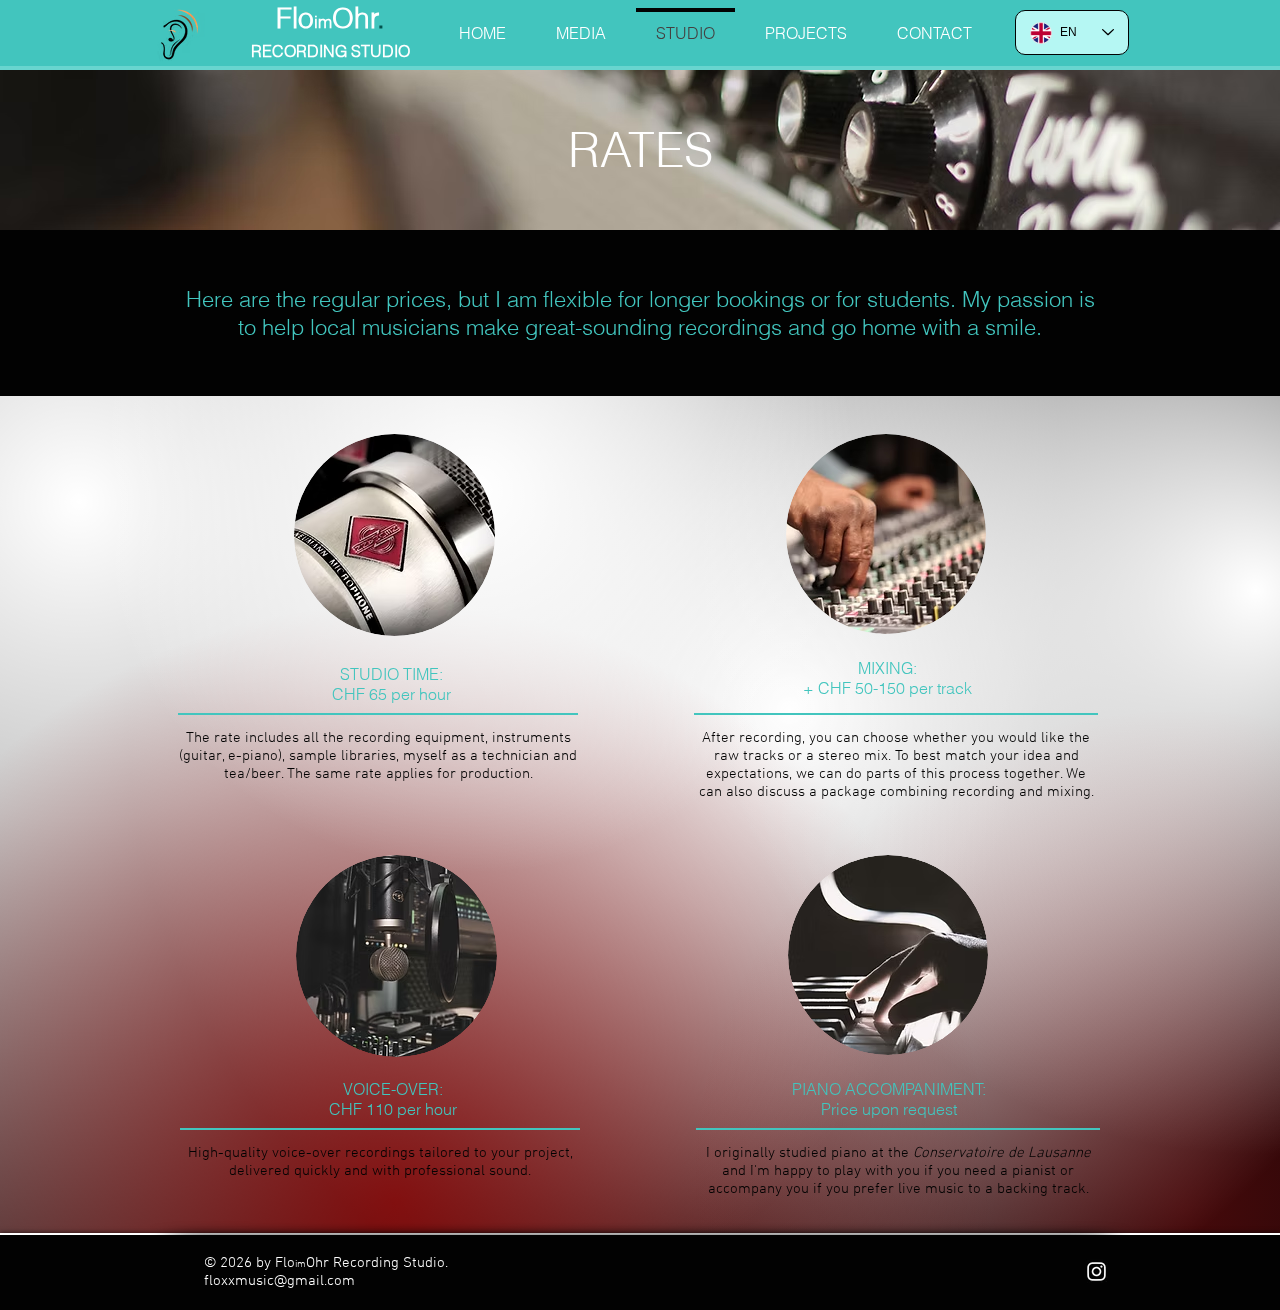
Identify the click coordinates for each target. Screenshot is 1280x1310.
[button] (581, 24)
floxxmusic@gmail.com (279, 1281)
